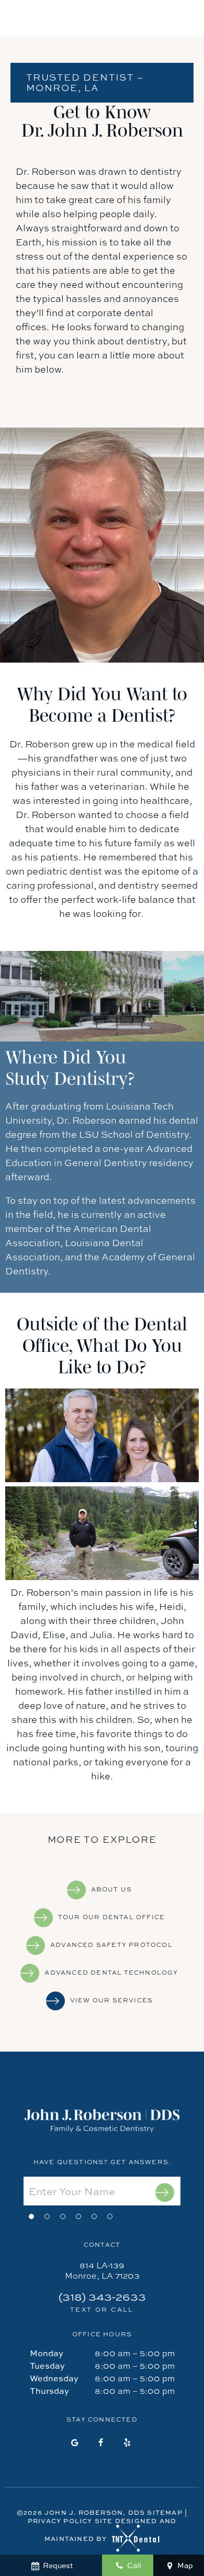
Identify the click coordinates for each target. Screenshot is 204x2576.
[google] (75, 2443)
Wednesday (54, 2378)
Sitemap (165, 2512)
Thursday (49, 2391)
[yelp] (127, 2443)
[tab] (31, 2215)
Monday (47, 2353)
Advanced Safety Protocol (111, 1945)
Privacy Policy (60, 2521)
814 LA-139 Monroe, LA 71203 (102, 2270)
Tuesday (47, 2366)
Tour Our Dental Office (111, 1917)
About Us (112, 1889)
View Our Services (111, 2000)
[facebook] (101, 2443)
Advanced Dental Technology (111, 1973)
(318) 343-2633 (102, 2303)
